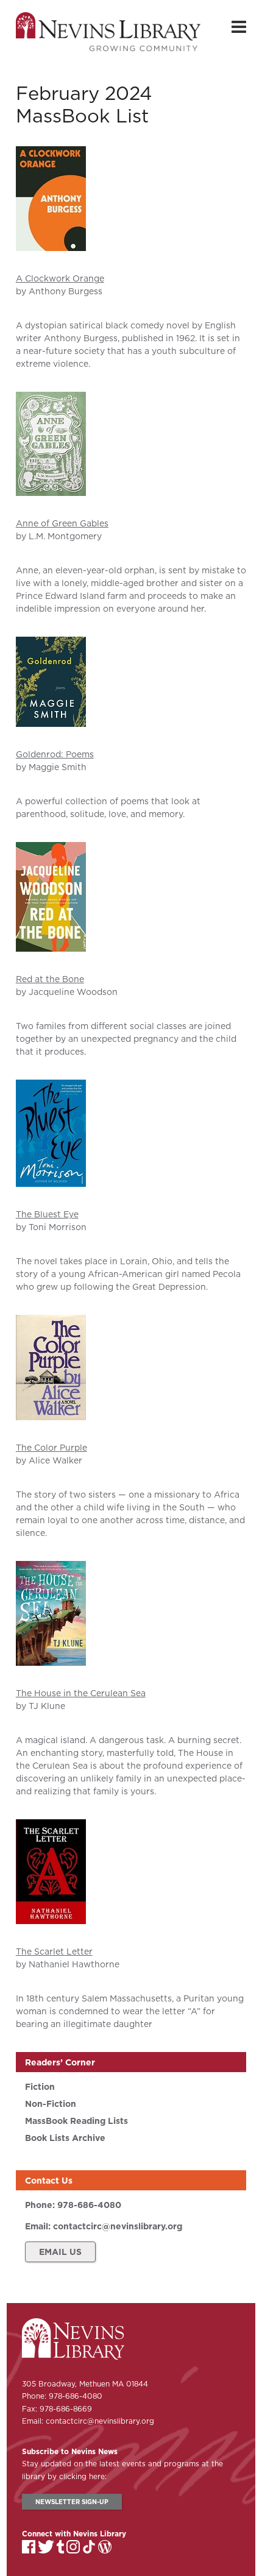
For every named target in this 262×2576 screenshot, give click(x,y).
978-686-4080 (89, 2205)
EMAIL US (60, 2252)
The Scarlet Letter (54, 1951)
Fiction (40, 2087)
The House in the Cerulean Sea (81, 1693)
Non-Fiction (51, 2104)
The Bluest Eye (47, 1214)
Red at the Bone (50, 979)
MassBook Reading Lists (76, 2121)
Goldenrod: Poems (55, 754)
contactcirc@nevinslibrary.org (118, 2226)
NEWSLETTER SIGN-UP (72, 2502)
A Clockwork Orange (60, 278)
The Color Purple (51, 1448)
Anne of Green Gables (62, 523)
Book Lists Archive (65, 2138)
